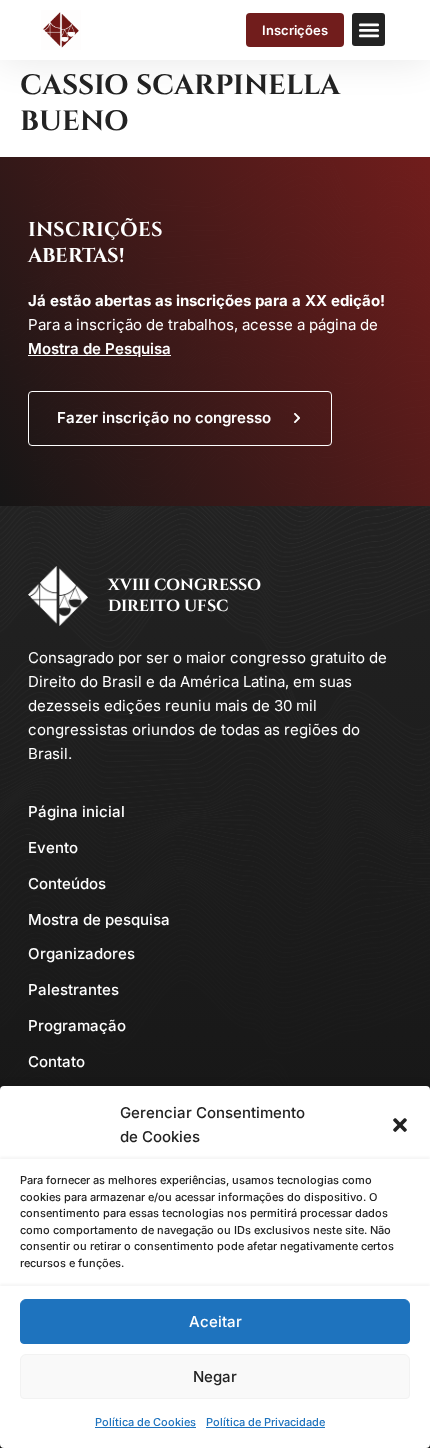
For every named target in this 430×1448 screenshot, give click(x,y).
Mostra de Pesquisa (99, 348)
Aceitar (215, 1321)
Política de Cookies (145, 1422)
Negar (215, 1376)
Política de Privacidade (265, 1422)
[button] (400, 1125)
